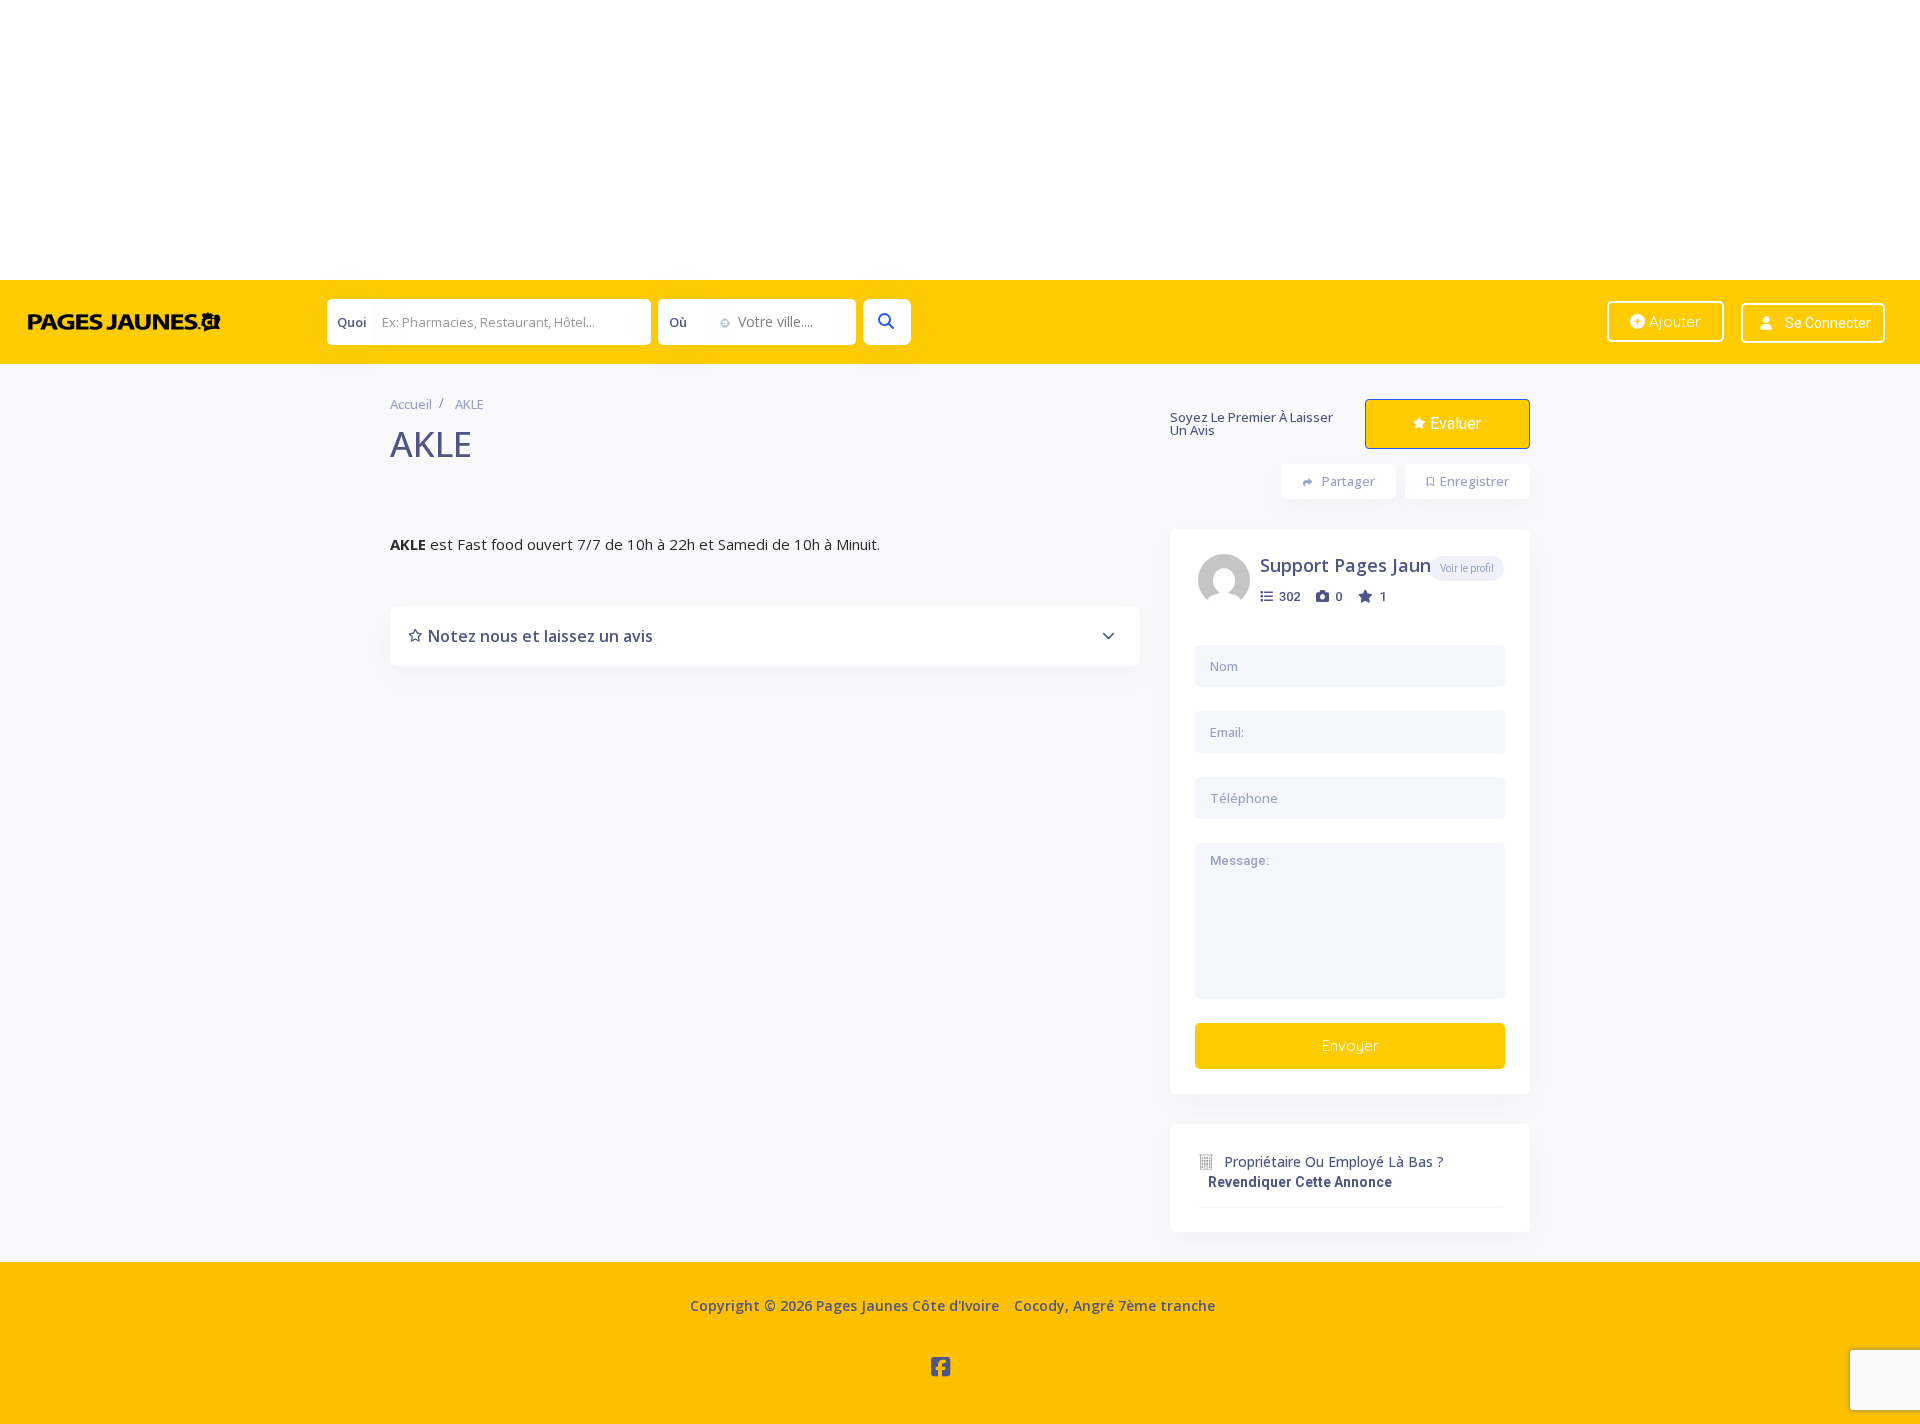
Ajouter (1673, 321)
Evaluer (1455, 423)
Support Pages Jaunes (1355, 565)
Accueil (411, 404)
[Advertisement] (600, 140)
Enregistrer (1474, 481)
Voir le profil (1467, 568)
